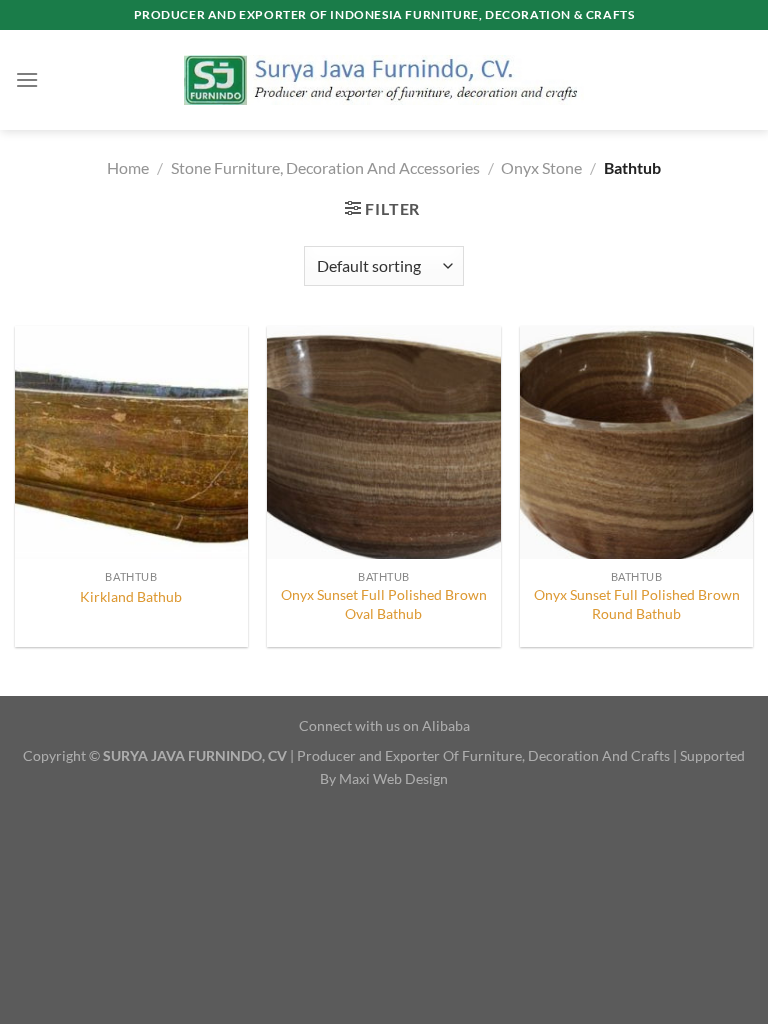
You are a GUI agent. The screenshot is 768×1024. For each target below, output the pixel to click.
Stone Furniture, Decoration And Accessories (325, 167)
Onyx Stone (541, 167)
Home (128, 167)
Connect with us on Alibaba (384, 725)
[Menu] (27, 79)
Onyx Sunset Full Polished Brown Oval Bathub (384, 604)
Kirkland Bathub (131, 596)
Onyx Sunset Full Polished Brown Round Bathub (637, 604)
